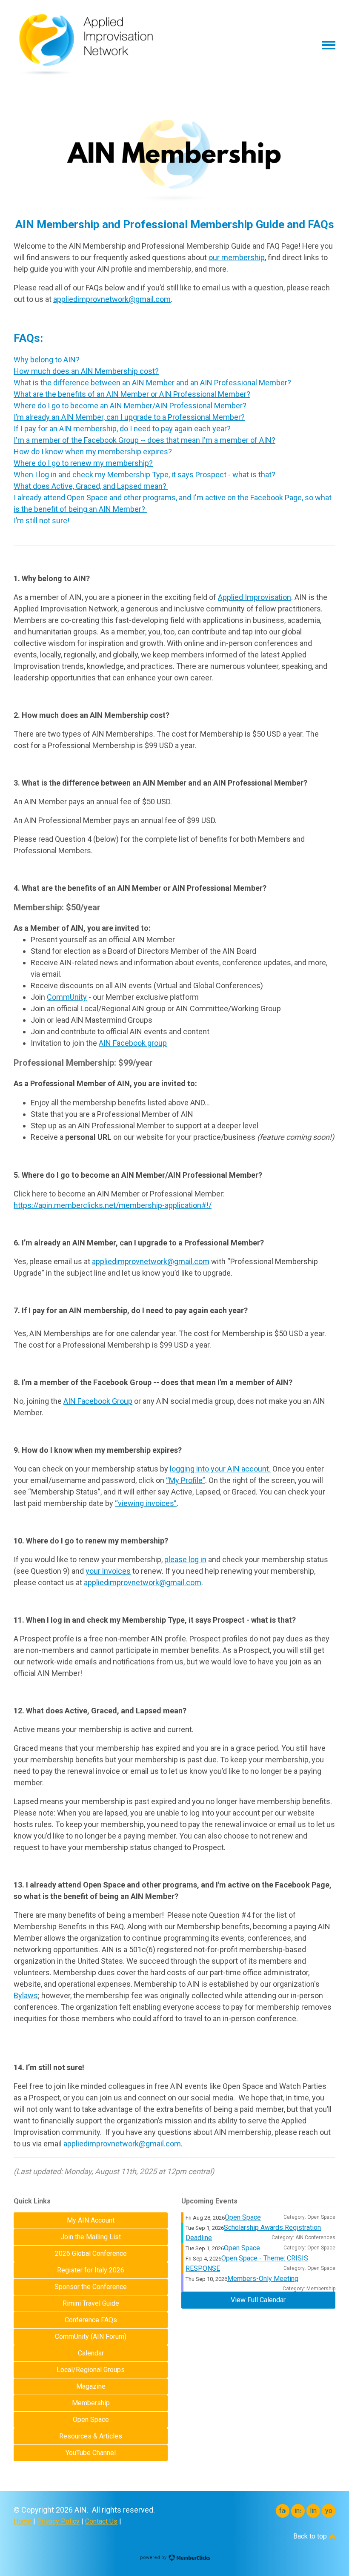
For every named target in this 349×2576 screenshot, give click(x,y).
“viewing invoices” (146, 1503)
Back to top (311, 2536)
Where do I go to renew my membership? (83, 463)
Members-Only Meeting (263, 2279)
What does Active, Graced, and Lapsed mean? (91, 486)
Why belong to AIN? (47, 360)
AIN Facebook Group (98, 1401)
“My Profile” (186, 1480)
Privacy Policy (58, 2521)
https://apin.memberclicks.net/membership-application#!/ (113, 1205)
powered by (154, 2557)
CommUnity (67, 997)
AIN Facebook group (133, 1043)
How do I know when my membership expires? (93, 452)
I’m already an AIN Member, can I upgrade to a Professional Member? (129, 417)
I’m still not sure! (41, 521)
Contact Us (101, 2521)
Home (23, 2521)
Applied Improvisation (255, 597)
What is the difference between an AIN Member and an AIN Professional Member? (152, 383)
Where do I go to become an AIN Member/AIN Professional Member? (130, 406)
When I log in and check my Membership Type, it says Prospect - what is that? (144, 475)
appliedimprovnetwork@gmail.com (112, 299)
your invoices (108, 1571)
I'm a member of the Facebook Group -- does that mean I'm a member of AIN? (144, 440)
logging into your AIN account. (220, 1469)
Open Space (243, 2217)
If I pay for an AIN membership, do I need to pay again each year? (122, 429)
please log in (185, 1559)
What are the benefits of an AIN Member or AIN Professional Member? (132, 394)
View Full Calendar (258, 2300)
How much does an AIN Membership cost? (86, 371)
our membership (237, 257)
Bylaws (26, 1995)
